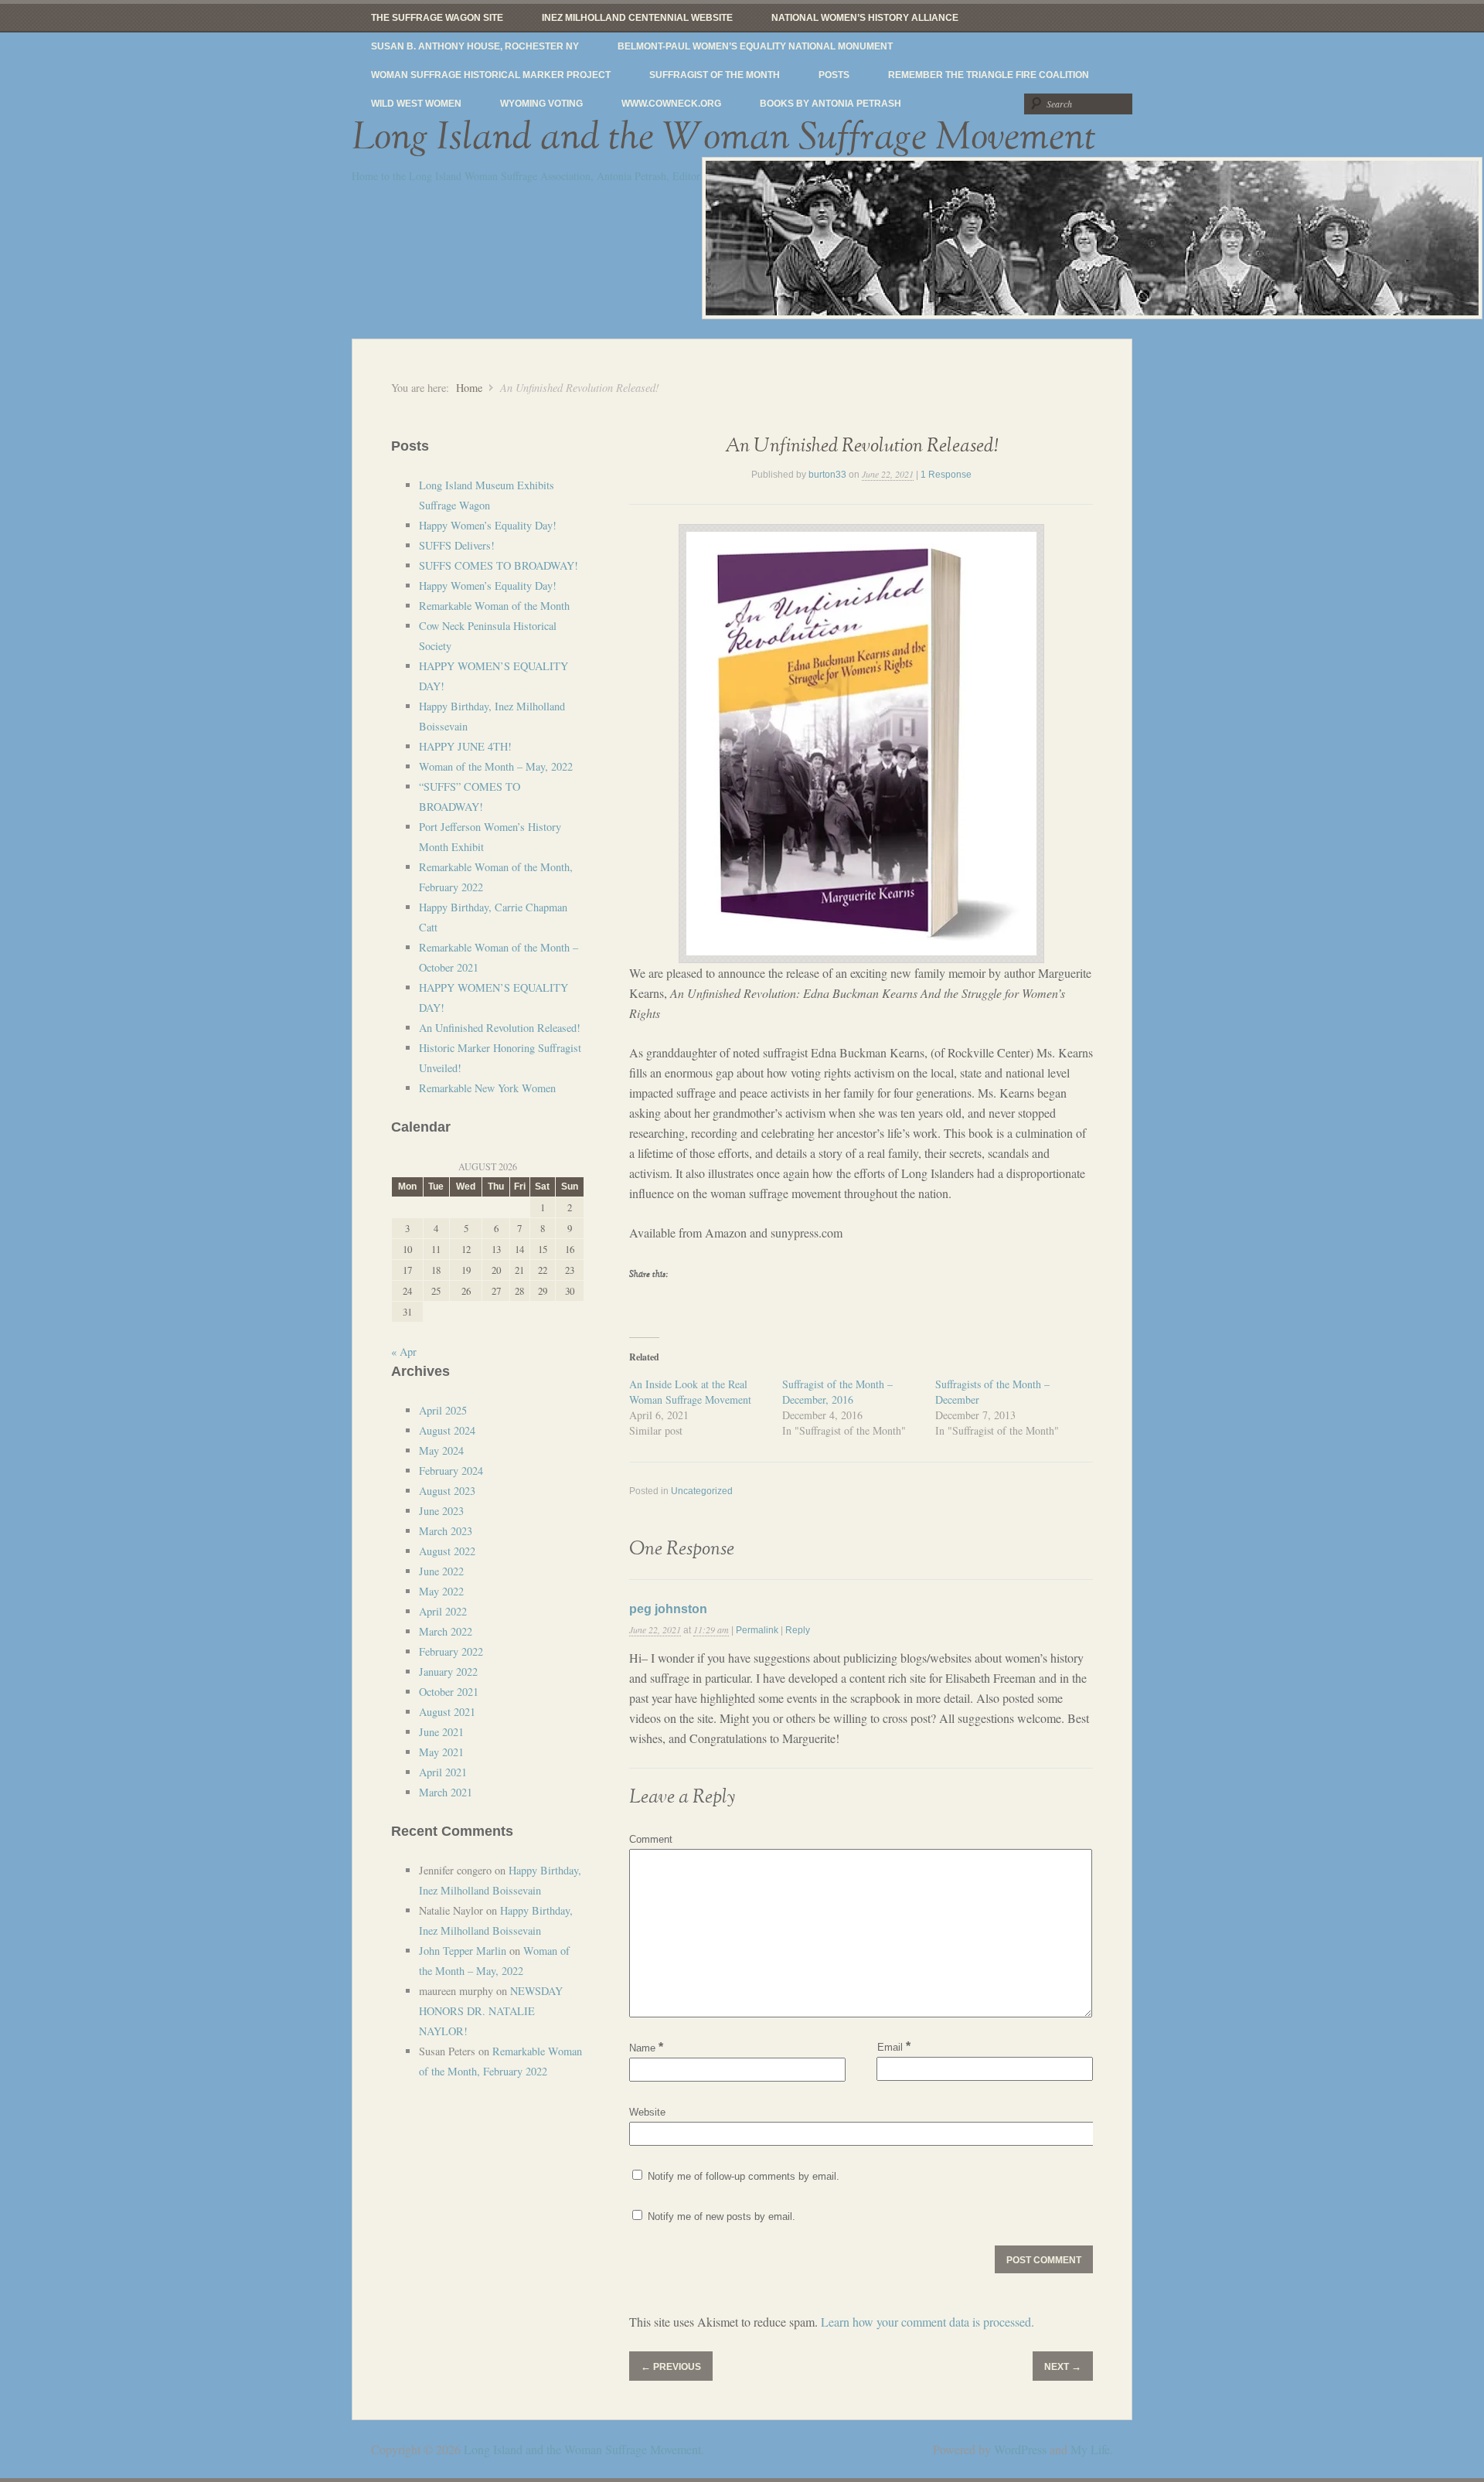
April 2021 (443, 1772)
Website (647, 2112)
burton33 (827, 475)
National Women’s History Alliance (865, 18)
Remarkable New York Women (487, 1088)
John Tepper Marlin (463, 1951)
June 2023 (441, 1511)
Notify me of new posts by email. (722, 2216)
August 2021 (447, 1712)
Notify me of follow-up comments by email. (744, 2176)
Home (469, 388)
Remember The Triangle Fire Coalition (989, 75)
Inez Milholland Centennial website (637, 18)
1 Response (946, 475)
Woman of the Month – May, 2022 (496, 766)
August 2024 (447, 1430)
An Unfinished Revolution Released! (861, 446)
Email (894, 2046)
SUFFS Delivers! (457, 545)
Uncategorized (702, 1491)
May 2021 (441, 1752)
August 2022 (447, 1551)
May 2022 (441, 1591)
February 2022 (451, 1651)
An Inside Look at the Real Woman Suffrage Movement (690, 1392)
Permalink (757, 1630)
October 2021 (449, 1692)
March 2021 (446, 1792)
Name (646, 2048)
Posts (834, 75)
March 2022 (446, 1631)
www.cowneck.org (671, 104)
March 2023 (446, 1531)
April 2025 (443, 1410)
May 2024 (441, 1450)
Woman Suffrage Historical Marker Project (491, 75)
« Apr (404, 1352)
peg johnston (668, 1609)
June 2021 (441, 1732)
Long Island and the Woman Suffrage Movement (724, 138)
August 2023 (447, 1491)
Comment (651, 1839)
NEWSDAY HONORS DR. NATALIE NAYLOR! (491, 2011)
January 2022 (448, 1672)
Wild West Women (416, 104)
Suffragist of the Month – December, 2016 (837, 1392)
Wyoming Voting (541, 104)
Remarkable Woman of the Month (494, 606)
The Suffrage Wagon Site (437, 18)
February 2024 (451, 1471)
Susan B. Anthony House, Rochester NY (475, 46)
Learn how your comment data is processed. (927, 2322)
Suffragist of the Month (715, 75)
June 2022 (441, 1571)
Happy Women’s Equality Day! (488, 525)
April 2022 (443, 1611)
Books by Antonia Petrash (830, 104)
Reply (798, 1630)
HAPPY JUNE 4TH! (465, 746)
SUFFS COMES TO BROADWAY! (499, 565)
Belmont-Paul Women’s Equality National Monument (755, 46)
